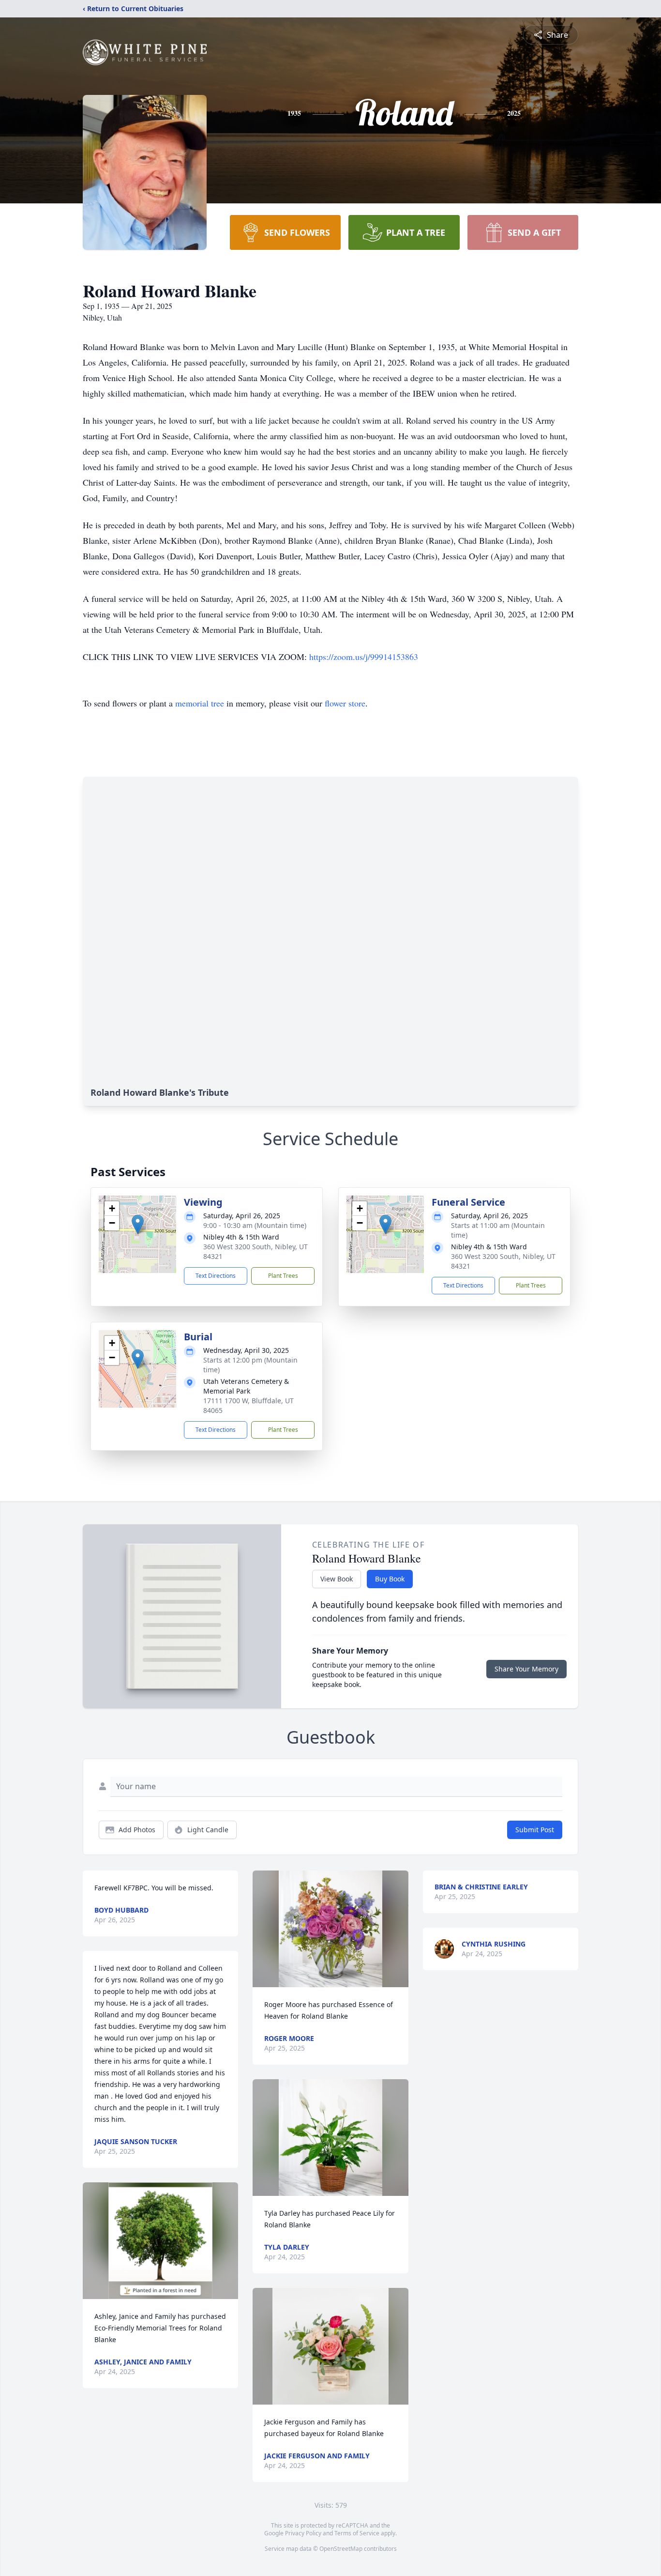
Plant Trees (283, 1276)
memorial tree (200, 703)
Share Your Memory (526, 1669)
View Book (337, 1579)
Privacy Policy (303, 2533)
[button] (138, 1224)
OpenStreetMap (341, 2549)
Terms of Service (357, 2533)
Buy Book (390, 1579)
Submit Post (535, 1830)
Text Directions (216, 1276)
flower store (345, 703)
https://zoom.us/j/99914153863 (364, 657)
